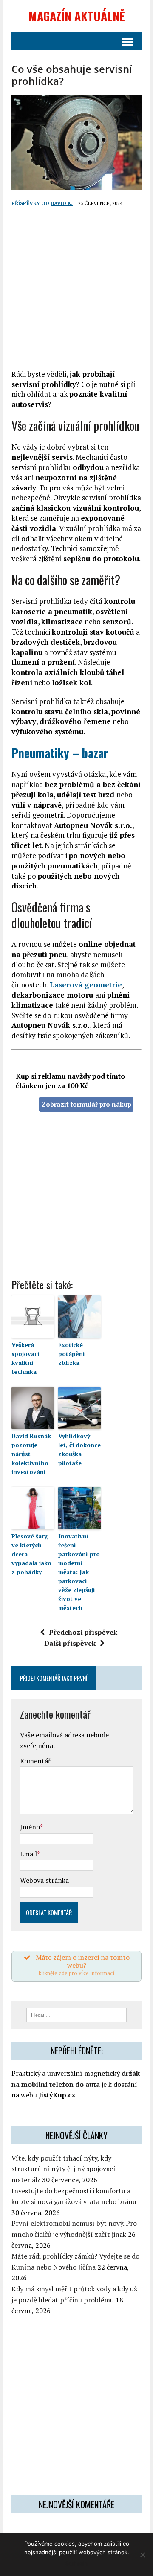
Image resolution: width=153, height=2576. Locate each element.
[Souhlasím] (142, 2555)
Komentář (35, 1761)
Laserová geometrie (86, 985)
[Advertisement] (76, 288)
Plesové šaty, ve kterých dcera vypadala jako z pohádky (31, 1554)
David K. (62, 203)
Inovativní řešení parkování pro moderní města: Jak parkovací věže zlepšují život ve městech (79, 1572)
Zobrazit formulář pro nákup (86, 1104)
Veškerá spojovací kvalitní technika (25, 1358)
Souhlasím (76, 2563)
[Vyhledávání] (77, 2014)
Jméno (30, 1827)
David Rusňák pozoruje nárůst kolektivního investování (31, 1454)
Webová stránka (44, 1880)
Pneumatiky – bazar (60, 753)
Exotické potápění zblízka (72, 1354)
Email (28, 1854)
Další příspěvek (70, 1643)
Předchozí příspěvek (83, 1632)
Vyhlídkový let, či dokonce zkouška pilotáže (79, 1449)
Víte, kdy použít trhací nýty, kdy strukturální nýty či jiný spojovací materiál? (64, 2169)
